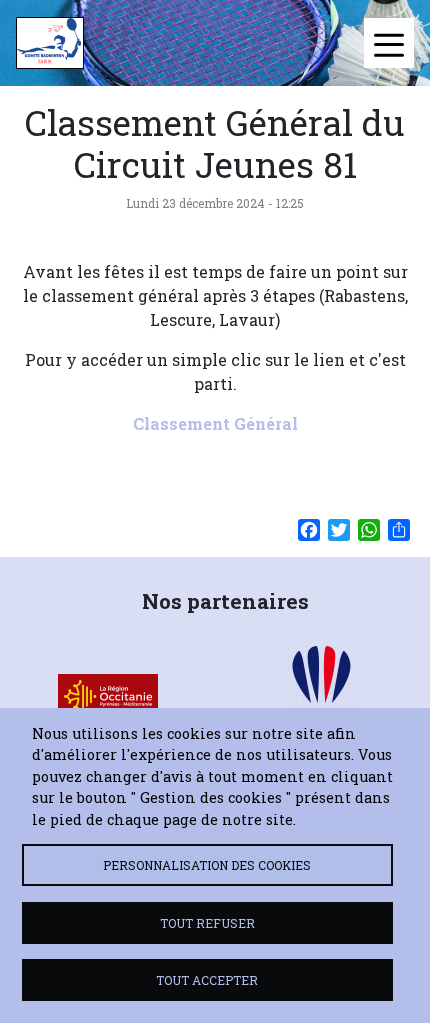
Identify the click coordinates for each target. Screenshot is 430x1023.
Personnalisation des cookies (207, 865)
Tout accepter (207, 980)
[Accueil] (50, 43)
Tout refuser (207, 923)
